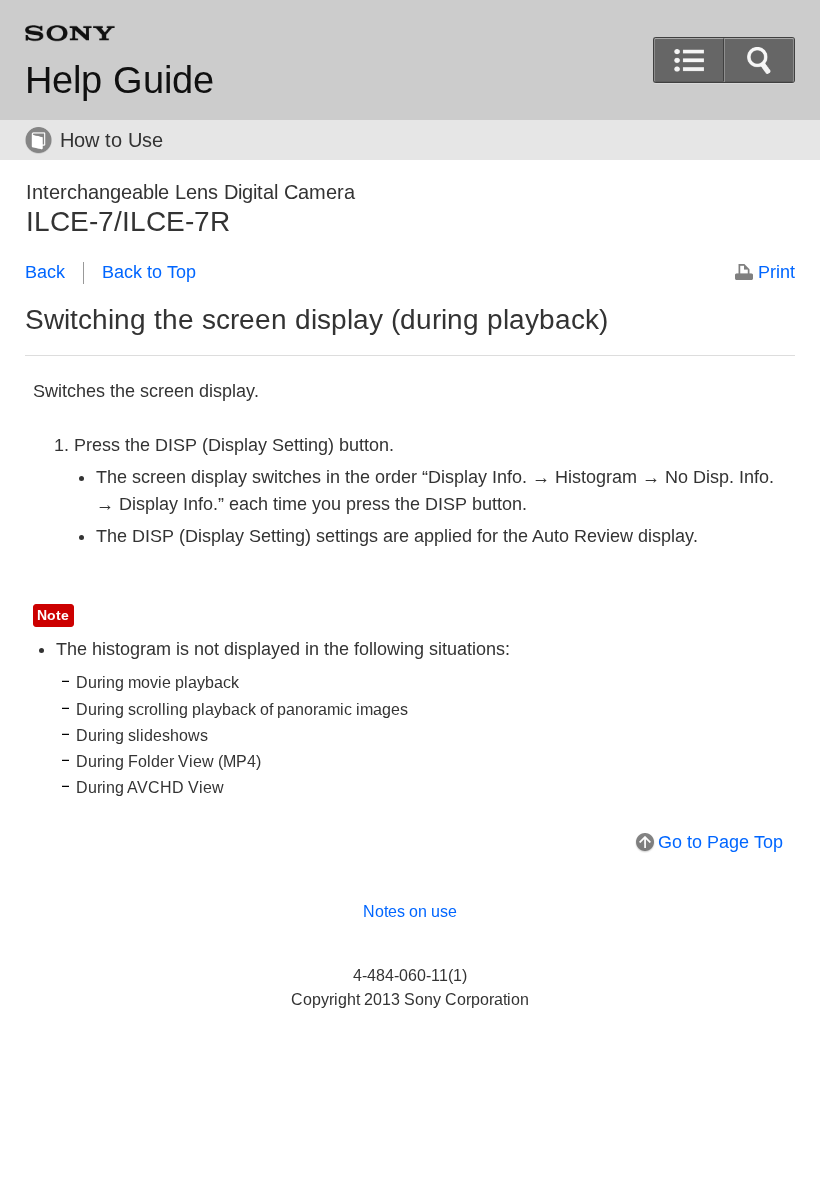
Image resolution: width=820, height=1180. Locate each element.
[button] (759, 60)
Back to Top (149, 272)
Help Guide (119, 80)
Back (45, 272)
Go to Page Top (720, 842)
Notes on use (410, 911)
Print (776, 272)
